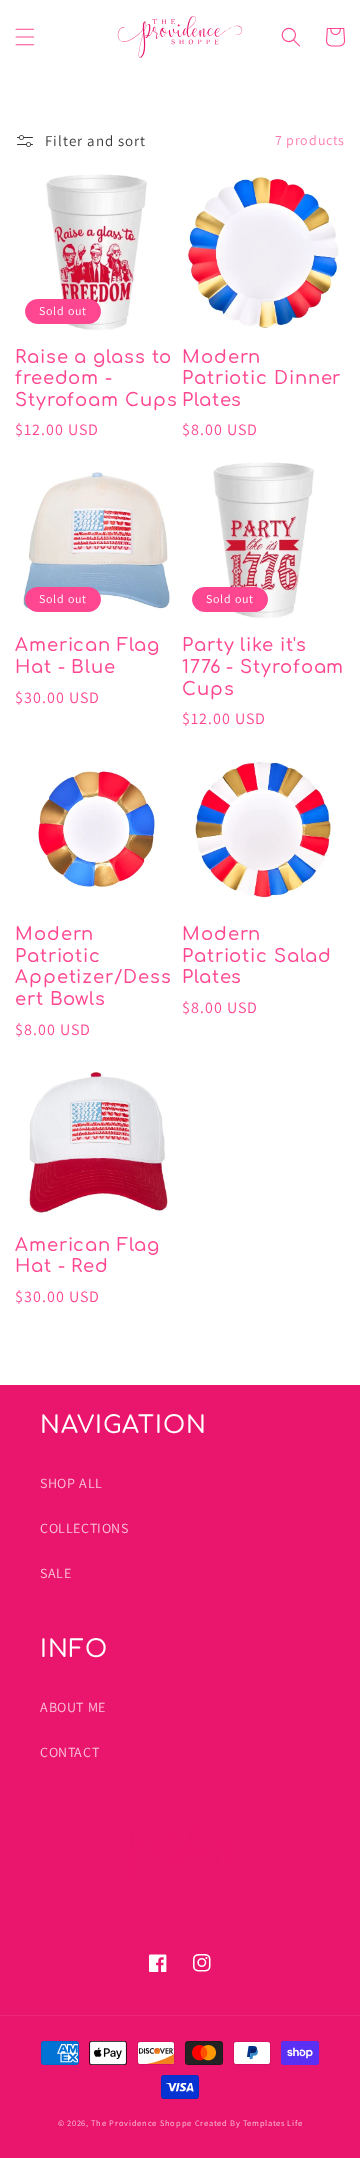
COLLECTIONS (84, 1528)
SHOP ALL (71, 1483)
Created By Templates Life (249, 2122)
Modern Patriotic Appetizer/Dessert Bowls (93, 966)
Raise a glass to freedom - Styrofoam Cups (96, 378)
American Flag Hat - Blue (87, 656)
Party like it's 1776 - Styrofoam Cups (263, 666)
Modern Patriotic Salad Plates (257, 955)
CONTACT (69, 1752)
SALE (55, 1573)
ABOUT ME (73, 1707)
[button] (25, 37)
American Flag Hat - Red (87, 1256)
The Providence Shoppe (141, 2122)
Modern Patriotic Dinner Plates (261, 378)
